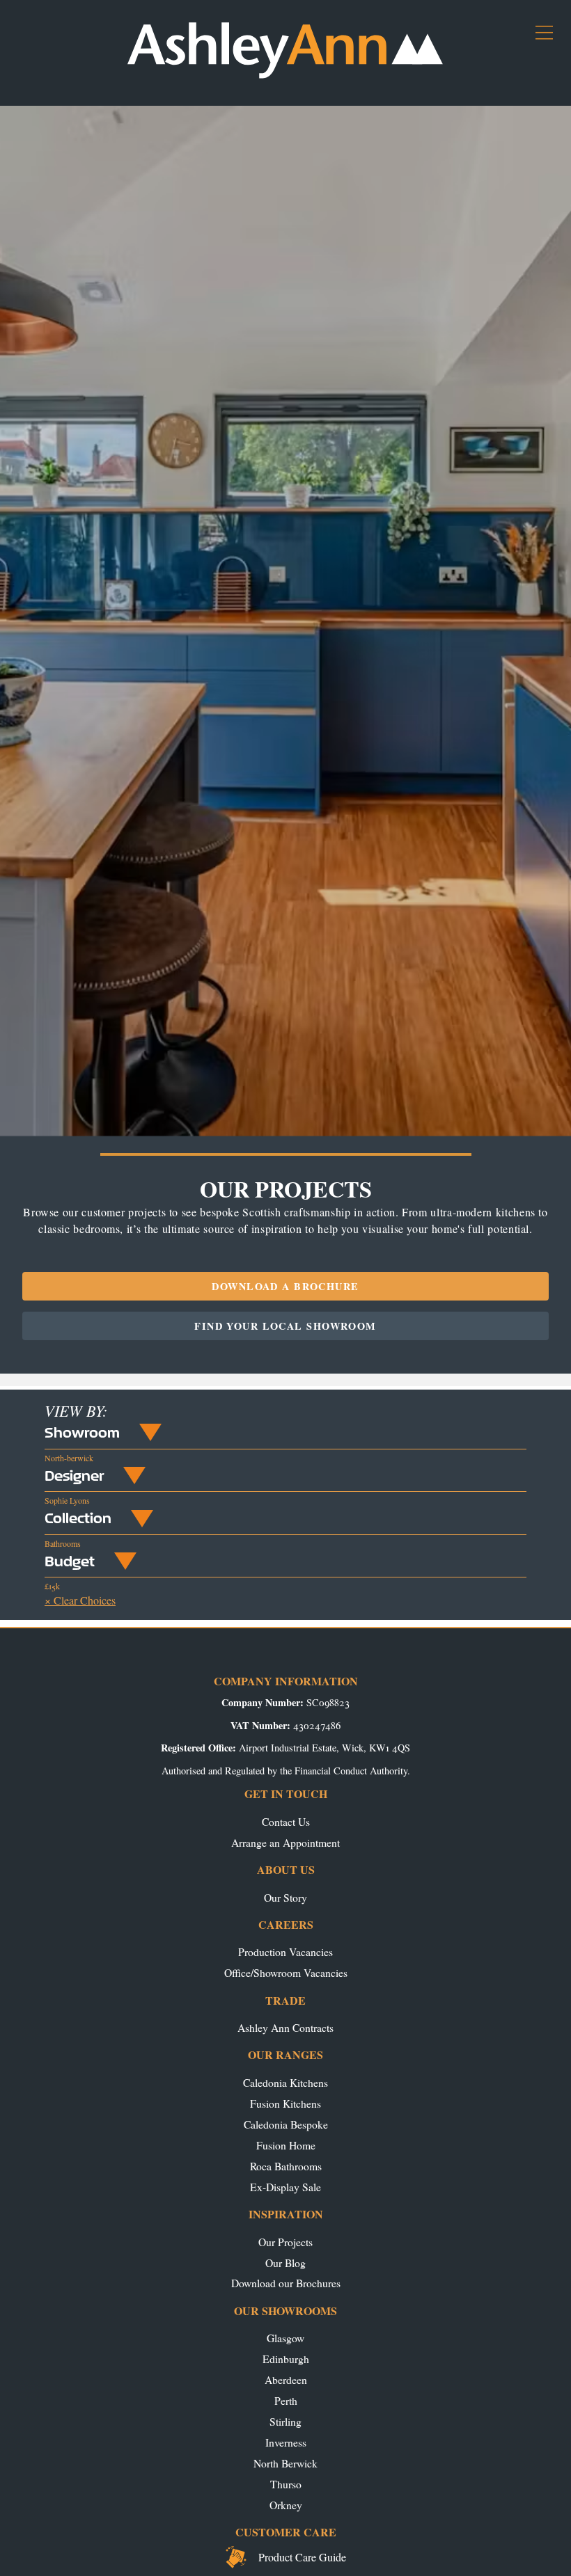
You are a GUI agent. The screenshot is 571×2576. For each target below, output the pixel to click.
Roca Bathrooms (286, 2166)
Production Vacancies (285, 1951)
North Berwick (285, 2463)
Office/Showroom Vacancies (286, 1972)
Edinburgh (286, 2359)
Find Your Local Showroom (285, 1326)
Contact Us (286, 1821)
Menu (550, 38)
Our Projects (285, 2242)
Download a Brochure (285, 1286)
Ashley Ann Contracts (285, 2027)
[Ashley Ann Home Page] (285, 75)
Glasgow (285, 2338)
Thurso (286, 2484)
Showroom (82, 1432)
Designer (74, 1475)
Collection (78, 1518)
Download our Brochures (286, 2283)
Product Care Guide (302, 2557)
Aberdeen (286, 2379)
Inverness (286, 2442)
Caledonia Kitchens (285, 2082)
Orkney (286, 2505)
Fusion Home (286, 2145)
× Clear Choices (80, 1600)
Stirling (285, 2421)
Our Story (285, 1897)
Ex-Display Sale (285, 2187)
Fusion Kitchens (285, 2103)
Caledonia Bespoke (286, 2124)
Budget (70, 1561)
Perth (286, 2400)
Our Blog (285, 2263)
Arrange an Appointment (285, 1842)
